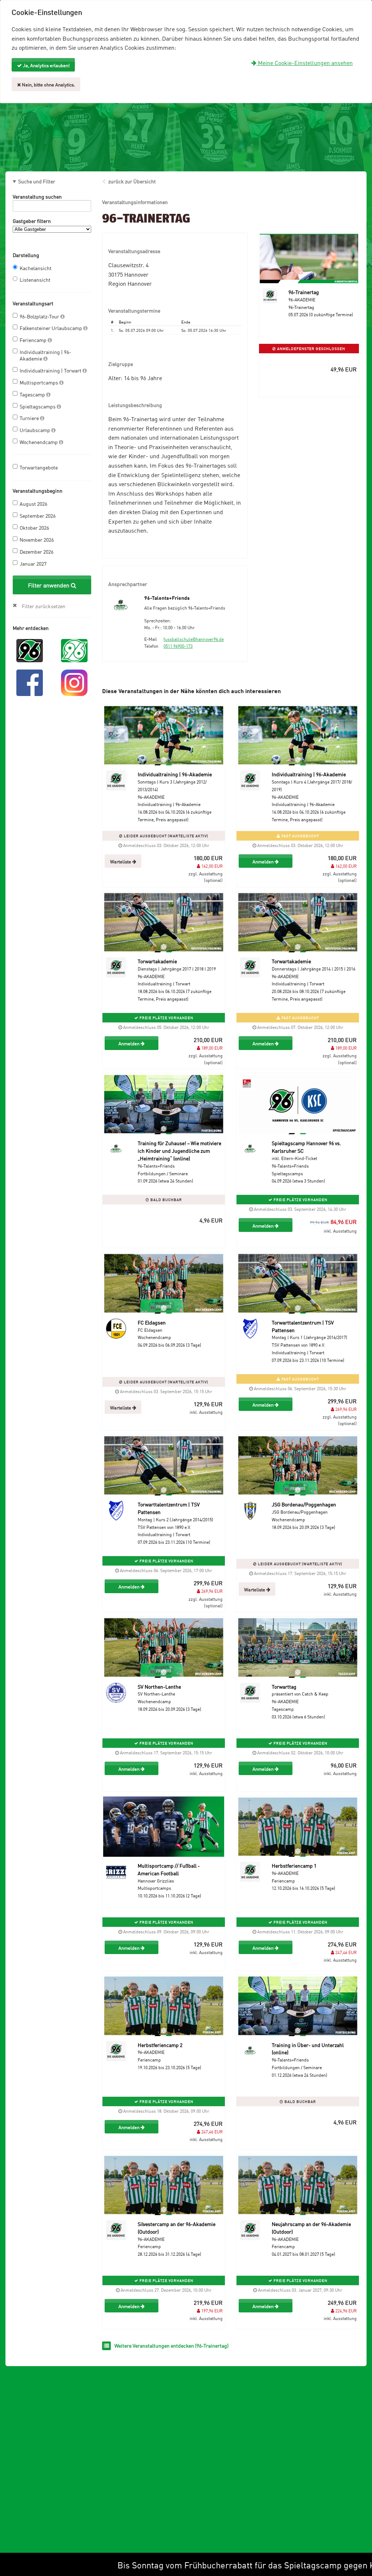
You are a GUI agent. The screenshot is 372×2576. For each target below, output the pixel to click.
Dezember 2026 (37, 551)
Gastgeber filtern (32, 221)
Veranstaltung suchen (37, 196)
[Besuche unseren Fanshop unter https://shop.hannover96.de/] (74, 650)
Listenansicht (35, 279)
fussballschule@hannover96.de (194, 639)
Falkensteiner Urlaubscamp (51, 328)
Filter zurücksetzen (44, 606)
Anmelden (264, 861)
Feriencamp (34, 340)
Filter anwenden (49, 585)
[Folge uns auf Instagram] (74, 682)
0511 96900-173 (178, 646)
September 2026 (38, 515)
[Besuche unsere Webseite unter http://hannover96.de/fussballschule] (30, 650)
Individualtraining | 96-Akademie (45, 355)
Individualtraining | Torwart (51, 370)
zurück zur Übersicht (132, 181)
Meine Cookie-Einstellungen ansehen (305, 62)
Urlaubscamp (35, 430)
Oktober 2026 (34, 527)
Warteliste (121, 861)
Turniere (30, 418)
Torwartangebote (39, 467)
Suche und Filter (37, 181)
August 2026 (33, 503)
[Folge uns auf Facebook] (30, 682)
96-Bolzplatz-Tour (40, 316)
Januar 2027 (33, 563)
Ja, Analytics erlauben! (46, 65)
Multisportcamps (39, 382)
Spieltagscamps (38, 406)
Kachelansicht (36, 268)
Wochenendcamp (39, 442)
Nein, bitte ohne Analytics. (48, 84)
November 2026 (37, 539)
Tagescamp (33, 394)
